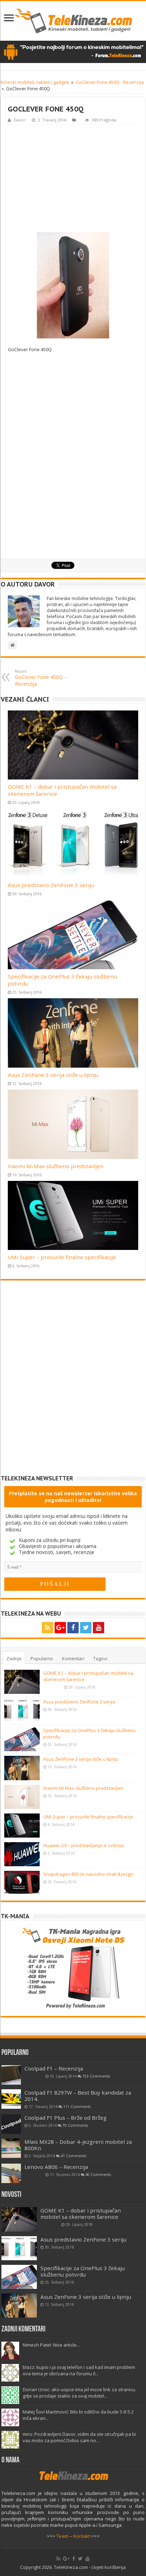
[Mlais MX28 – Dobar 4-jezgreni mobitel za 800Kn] (11, 2148)
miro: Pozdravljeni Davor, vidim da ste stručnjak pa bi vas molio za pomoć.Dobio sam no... (79, 2437)
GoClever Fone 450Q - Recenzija (110, 82)
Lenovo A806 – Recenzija (56, 2167)
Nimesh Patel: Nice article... (51, 2345)
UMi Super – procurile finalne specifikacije (62, 1257)
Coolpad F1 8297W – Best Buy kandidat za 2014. (78, 2096)
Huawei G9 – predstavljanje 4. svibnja (83, 1845)
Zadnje (14, 1658)
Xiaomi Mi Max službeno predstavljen (56, 1166)
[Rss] (47, 1628)
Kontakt (82, 2536)
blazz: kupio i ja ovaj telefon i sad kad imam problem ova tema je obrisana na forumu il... (79, 2370)
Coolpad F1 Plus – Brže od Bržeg (66, 2118)
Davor (20, 120)
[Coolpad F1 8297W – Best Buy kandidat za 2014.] (11, 2099)
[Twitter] (86, 1628)
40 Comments (98, 2175)
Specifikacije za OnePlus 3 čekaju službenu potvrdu (83, 2271)
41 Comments (73, 2156)
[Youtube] (99, 1628)
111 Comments (77, 2107)
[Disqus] (73, 1383)
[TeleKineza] (73, 21)
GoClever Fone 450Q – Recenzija (41, 678)
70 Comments (75, 2125)
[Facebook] (73, 1628)
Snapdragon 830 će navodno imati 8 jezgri (88, 1874)
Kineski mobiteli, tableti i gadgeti (35, 82)
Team (62, 2536)
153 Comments (96, 2076)
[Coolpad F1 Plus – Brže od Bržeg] (11, 2124)
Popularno (42, 1658)
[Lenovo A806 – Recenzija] (11, 2173)
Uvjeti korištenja (109, 2567)
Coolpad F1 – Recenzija (54, 2068)
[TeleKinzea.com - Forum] (73, 52)
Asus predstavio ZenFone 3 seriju (51, 885)
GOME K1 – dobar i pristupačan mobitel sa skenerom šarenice (81, 2214)
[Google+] (60, 1628)
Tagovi (100, 1658)
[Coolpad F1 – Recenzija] (11, 2075)
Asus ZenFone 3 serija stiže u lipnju (53, 1075)
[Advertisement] (73, 178)
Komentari (73, 1658)
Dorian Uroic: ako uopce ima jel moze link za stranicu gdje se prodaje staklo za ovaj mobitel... (79, 2393)
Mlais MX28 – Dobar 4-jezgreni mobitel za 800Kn (78, 2145)
